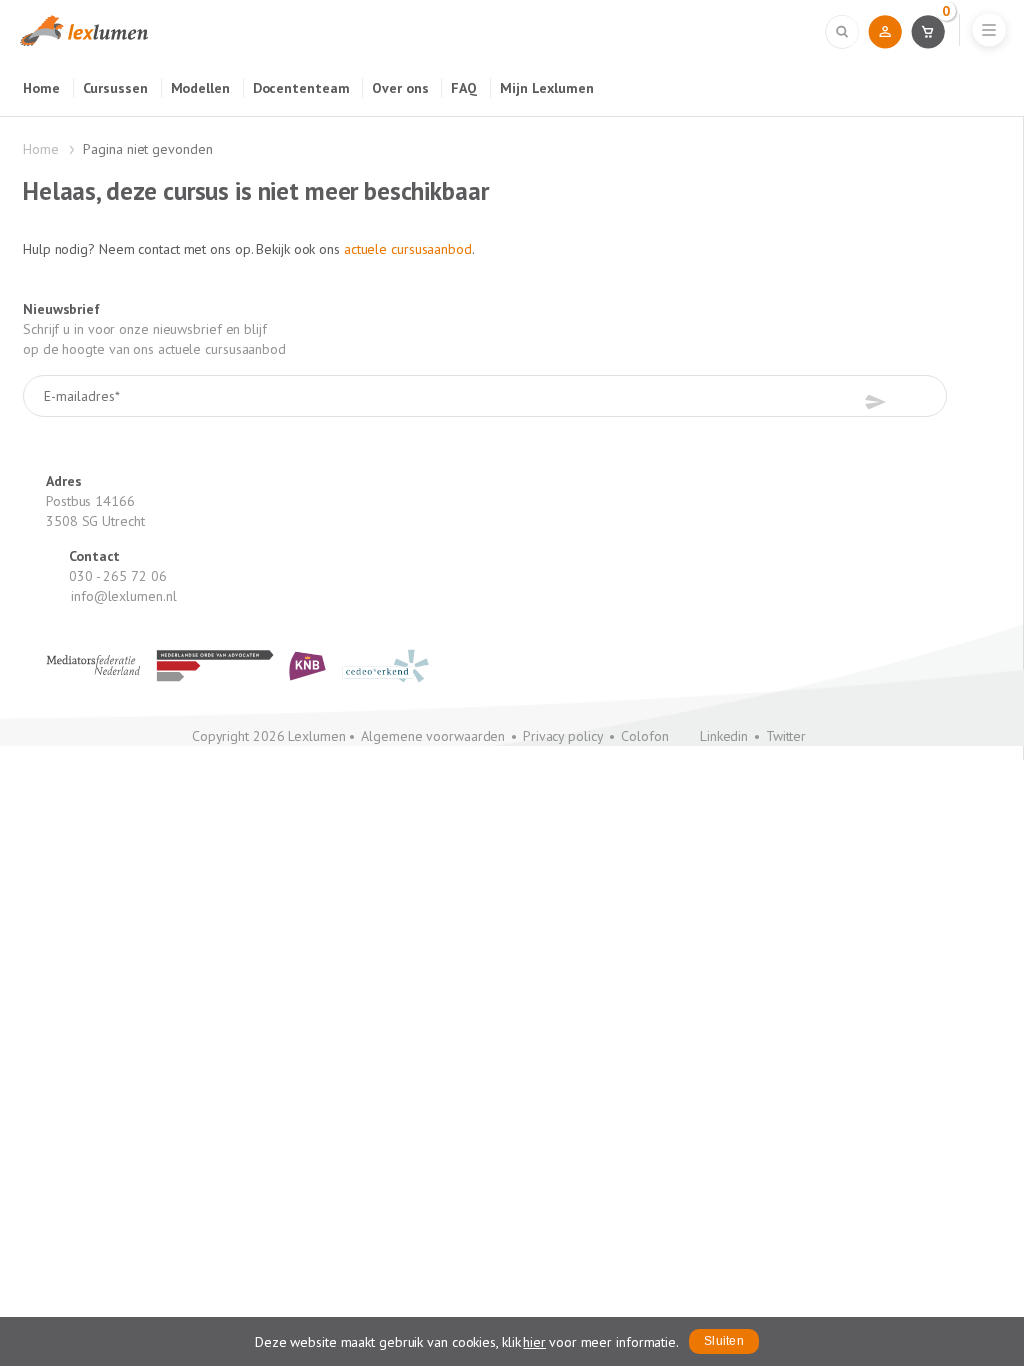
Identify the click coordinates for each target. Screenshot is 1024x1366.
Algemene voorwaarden (433, 736)
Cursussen (115, 88)
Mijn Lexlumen (547, 88)
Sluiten (724, 1341)
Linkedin (724, 736)
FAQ (464, 88)
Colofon (644, 736)
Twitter (786, 736)
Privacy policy (563, 736)
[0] (927, 31)
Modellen (200, 88)
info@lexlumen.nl (123, 596)
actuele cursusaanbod (408, 249)
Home (41, 88)
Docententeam (301, 88)
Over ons (400, 88)
